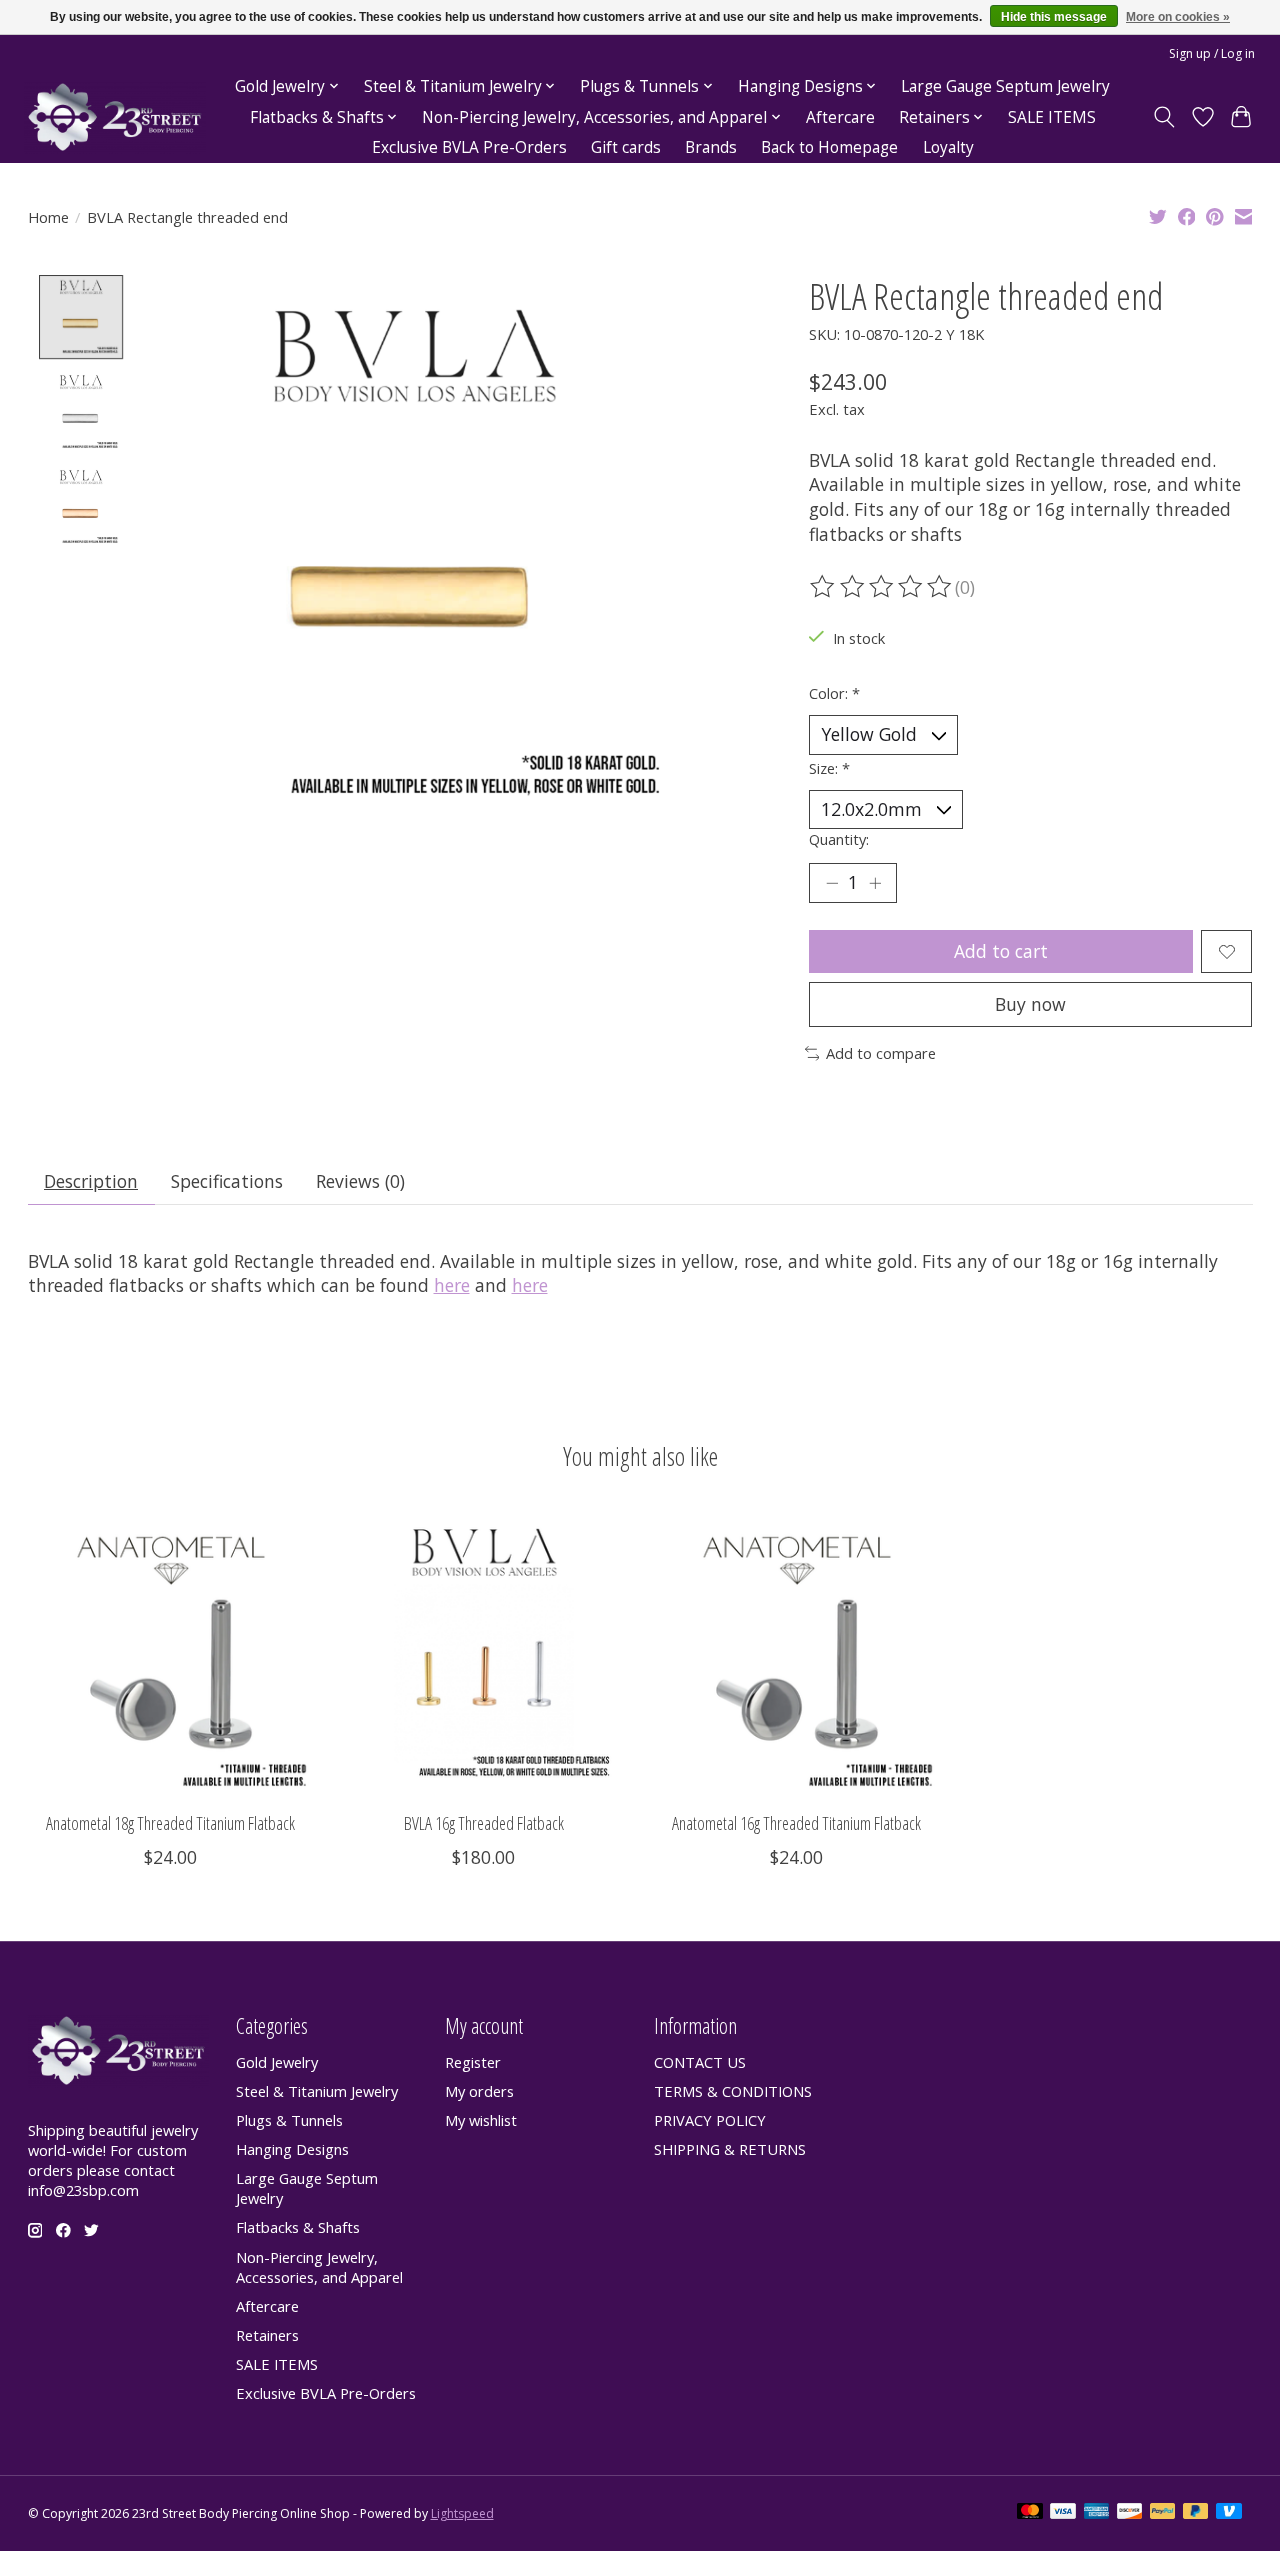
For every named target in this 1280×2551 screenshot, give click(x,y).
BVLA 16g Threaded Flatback (483, 1823)
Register (473, 2062)
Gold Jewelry (277, 2062)
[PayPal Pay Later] (1196, 2513)
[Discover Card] (1130, 2513)
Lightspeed (462, 2513)
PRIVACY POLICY (710, 2120)
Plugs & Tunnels (289, 2120)
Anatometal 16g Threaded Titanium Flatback (796, 1823)
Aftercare (840, 117)
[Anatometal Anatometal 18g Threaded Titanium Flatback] (171, 1654)
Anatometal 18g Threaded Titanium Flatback (170, 1823)
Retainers (267, 2335)
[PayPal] (1163, 2513)
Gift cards (626, 147)
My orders (479, 2091)
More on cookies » (1178, 17)
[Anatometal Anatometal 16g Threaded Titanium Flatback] (797, 1654)
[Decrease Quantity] (832, 883)
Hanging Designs (292, 2149)
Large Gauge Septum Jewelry (1005, 86)
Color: (834, 693)
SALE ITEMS (1052, 117)
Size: (829, 768)
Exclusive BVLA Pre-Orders (469, 147)
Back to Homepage (829, 147)
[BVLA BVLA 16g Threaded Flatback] (484, 1654)
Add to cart (1001, 951)
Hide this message (1054, 17)
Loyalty (948, 147)
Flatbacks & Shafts (298, 2227)
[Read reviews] (882, 587)
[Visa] (1063, 2513)
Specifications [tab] (227, 1181)
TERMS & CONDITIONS (733, 2091)
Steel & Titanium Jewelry (317, 2091)
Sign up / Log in (1212, 53)
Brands (711, 147)
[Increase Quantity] (875, 883)
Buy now (1030, 1004)
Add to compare (881, 1053)
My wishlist (481, 2120)
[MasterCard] (1030, 2513)
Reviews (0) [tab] (360, 1181)
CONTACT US (700, 2062)
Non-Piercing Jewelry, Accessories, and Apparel (319, 2267)
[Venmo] (1229, 2513)
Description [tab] (91, 1181)
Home (48, 217)
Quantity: (839, 839)
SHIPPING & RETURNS (730, 2149)
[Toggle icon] (1163, 117)
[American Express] (1097, 2513)
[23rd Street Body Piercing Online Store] (115, 117)
